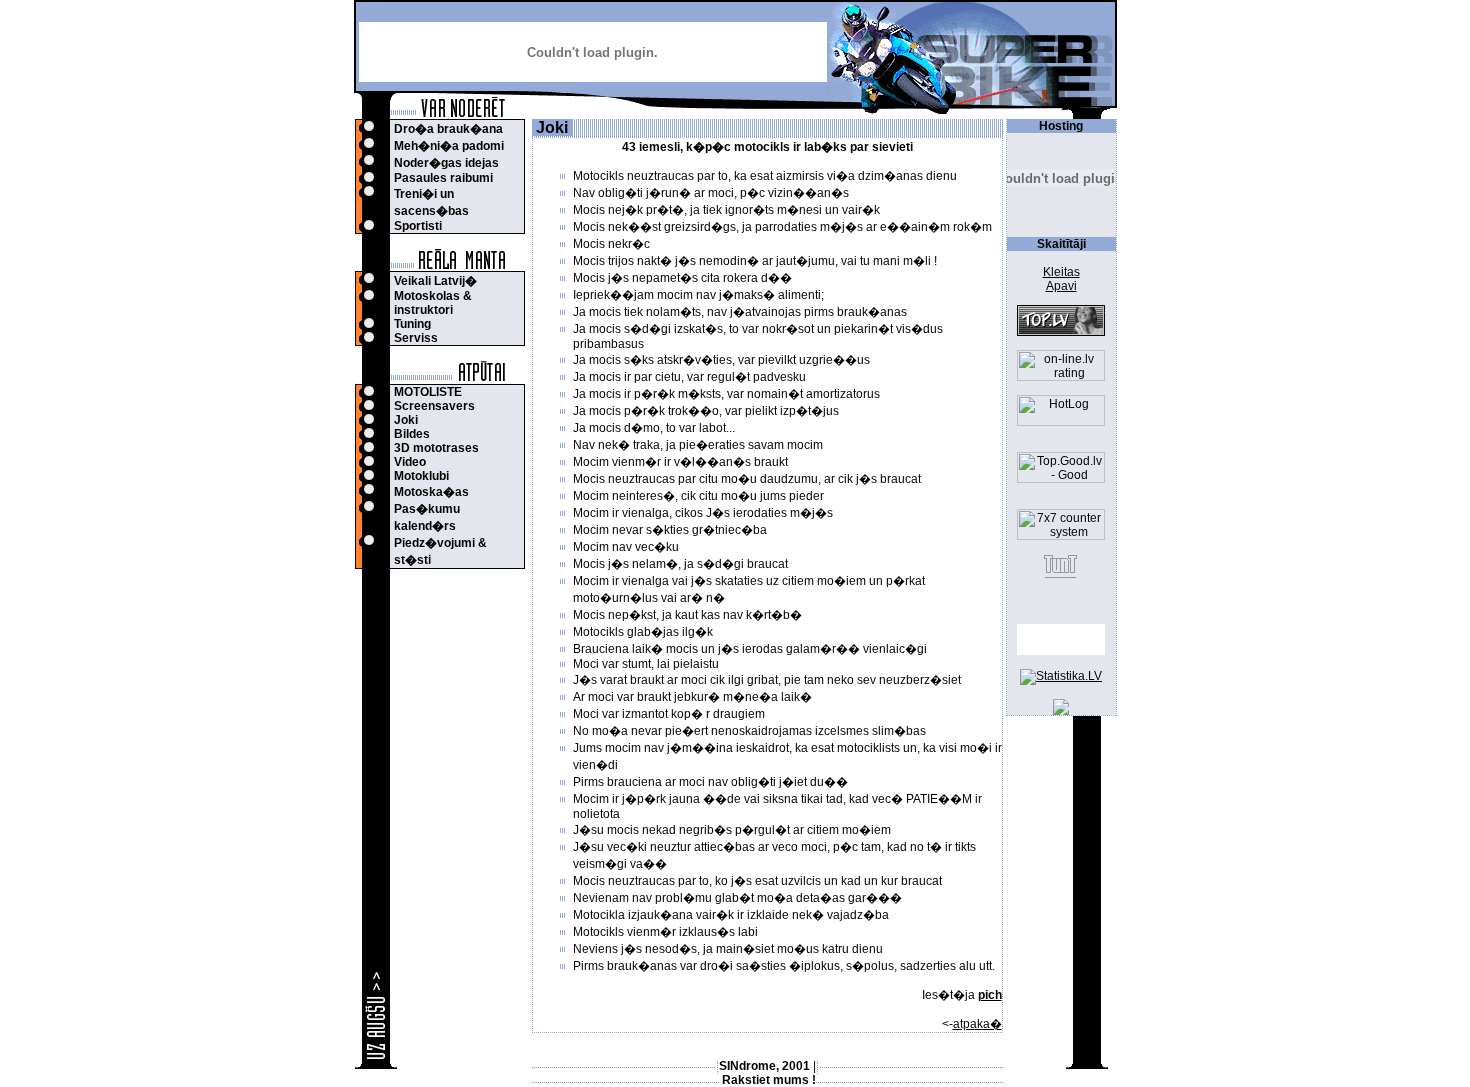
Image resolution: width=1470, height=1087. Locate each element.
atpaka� (977, 1024)
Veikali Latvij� (435, 281)
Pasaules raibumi (443, 178)
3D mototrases (436, 448)
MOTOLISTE (428, 392)
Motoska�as (431, 492)
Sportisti (418, 226)
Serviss (416, 338)
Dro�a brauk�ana (448, 129)
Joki (406, 420)
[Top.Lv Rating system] (1061, 332)
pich (990, 995)
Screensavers (434, 406)
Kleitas (1061, 272)
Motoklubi (421, 476)
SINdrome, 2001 (764, 1066)
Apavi (1061, 286)
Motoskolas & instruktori (433, 303)
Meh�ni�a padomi (449, 146)
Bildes (412, 434)
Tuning (412, 324)
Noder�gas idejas (446, 163)
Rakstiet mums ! (769, 1080)
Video (410, 462)
